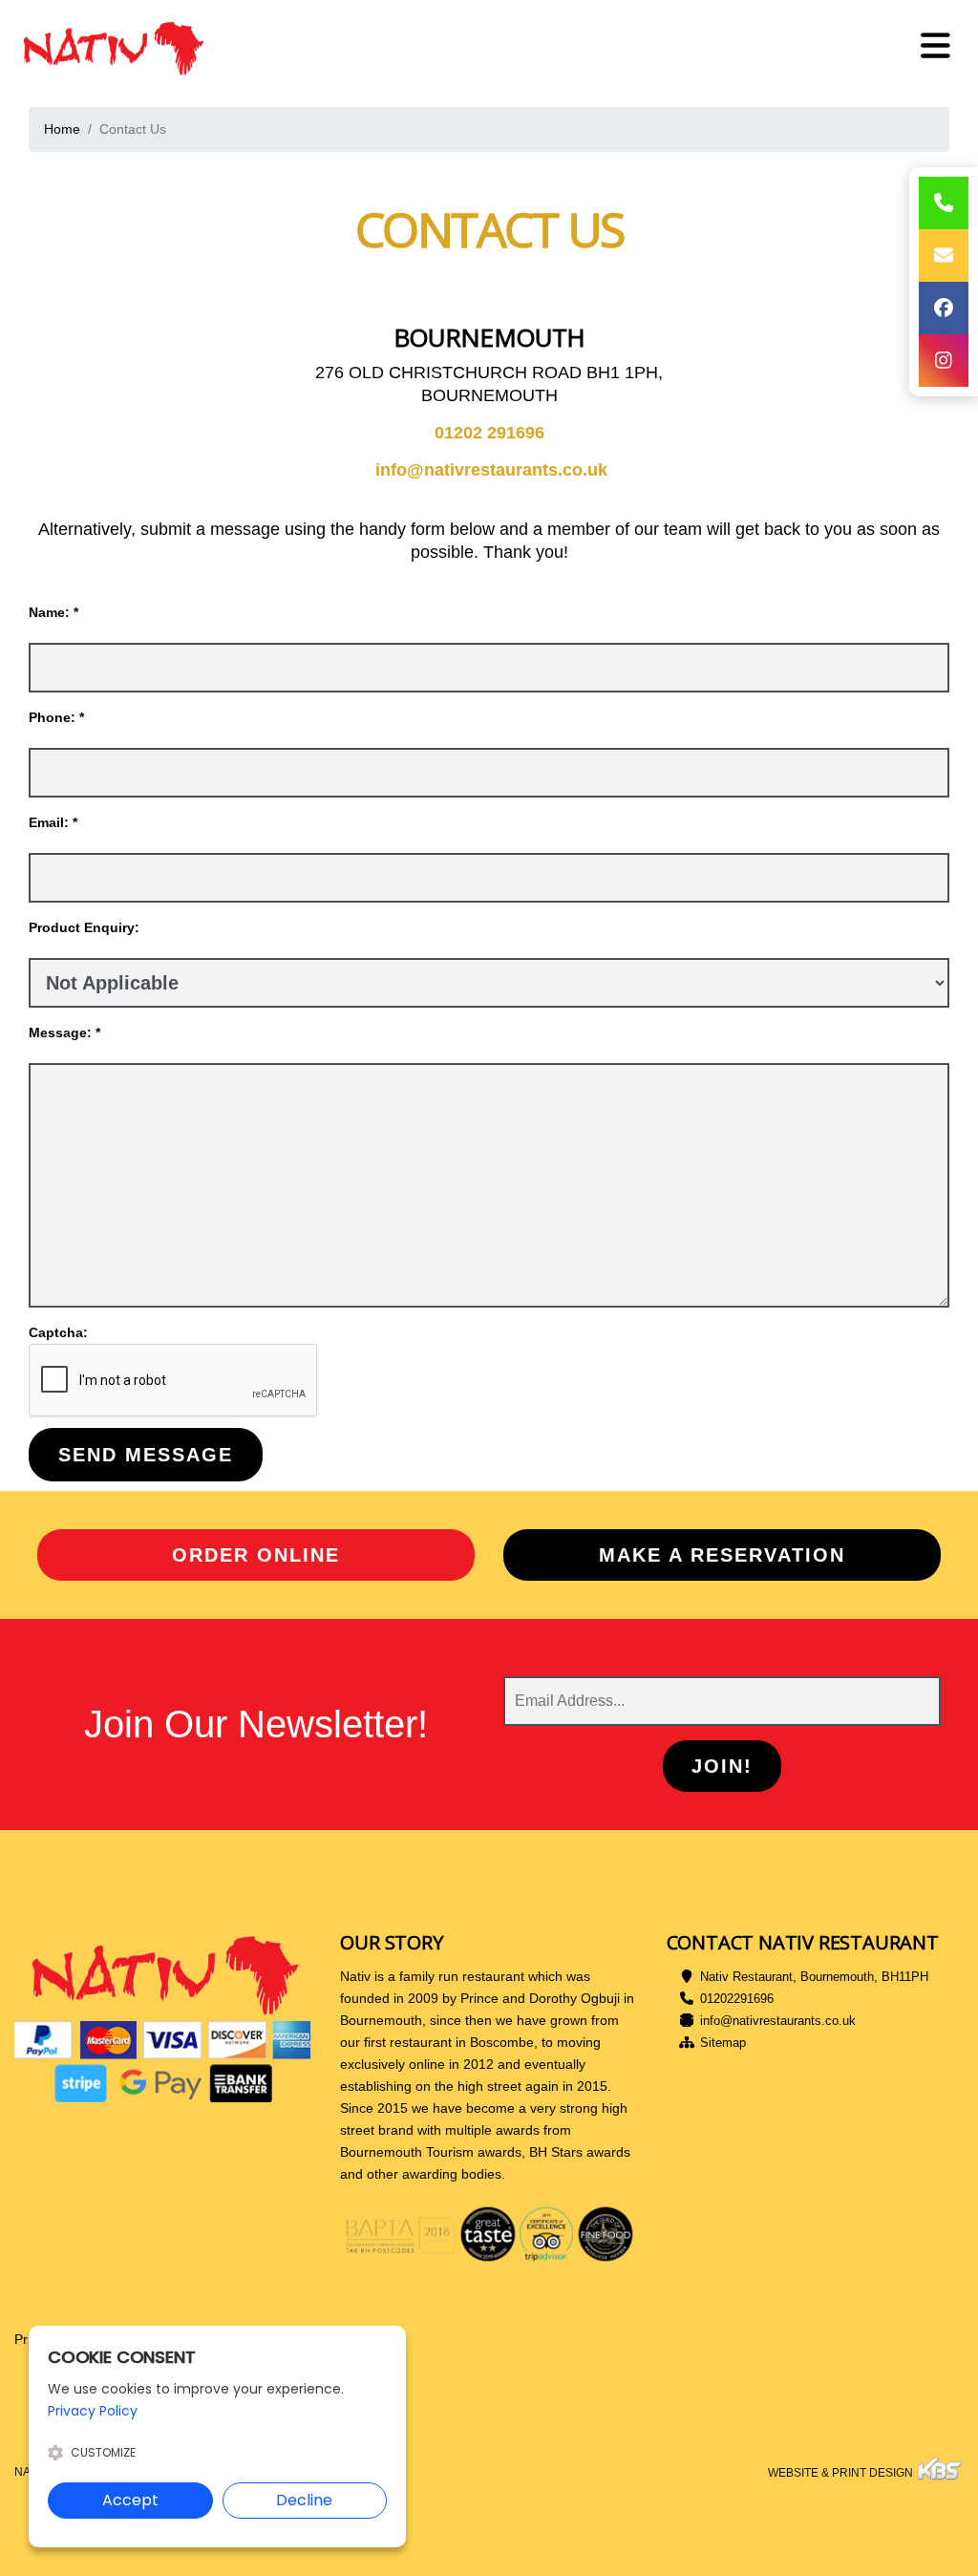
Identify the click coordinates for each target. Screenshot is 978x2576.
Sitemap (723, 2043)
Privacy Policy (93, 2411)
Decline (304, 2500)
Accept (130, 2500)
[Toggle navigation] (935, 46)
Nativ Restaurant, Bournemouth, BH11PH (814, 1977)
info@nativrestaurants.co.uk (778, 2021)
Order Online (256, 1555)
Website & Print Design (842, 2473)
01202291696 (737, 1999)
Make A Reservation (722, 1555)
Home (62, 129)
